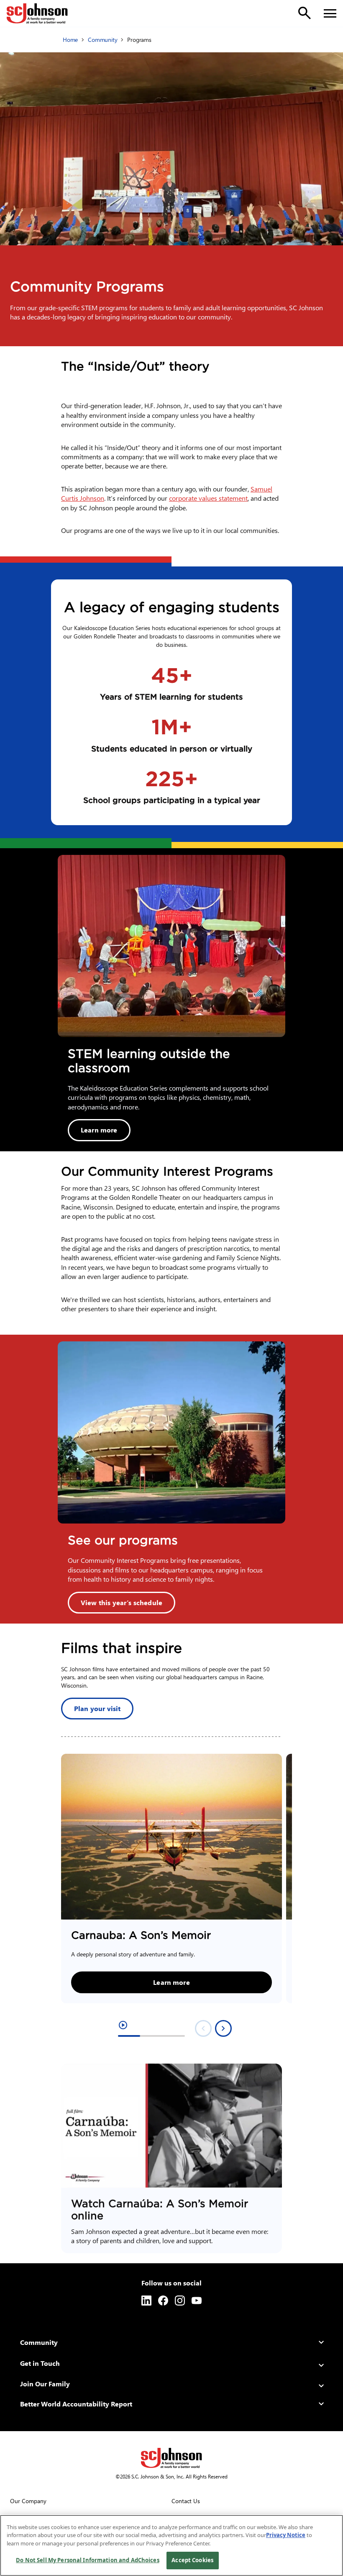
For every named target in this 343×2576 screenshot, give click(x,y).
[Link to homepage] (37, 13)
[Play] (171, 2126)
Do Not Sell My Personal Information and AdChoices (87, 2560)
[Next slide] (223, 2028)
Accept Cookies (192, 2560)
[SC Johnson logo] (171, 2458)
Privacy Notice (286, 2535)
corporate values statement (208, 498)
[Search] (305, 13)
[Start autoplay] (123, 2025)
